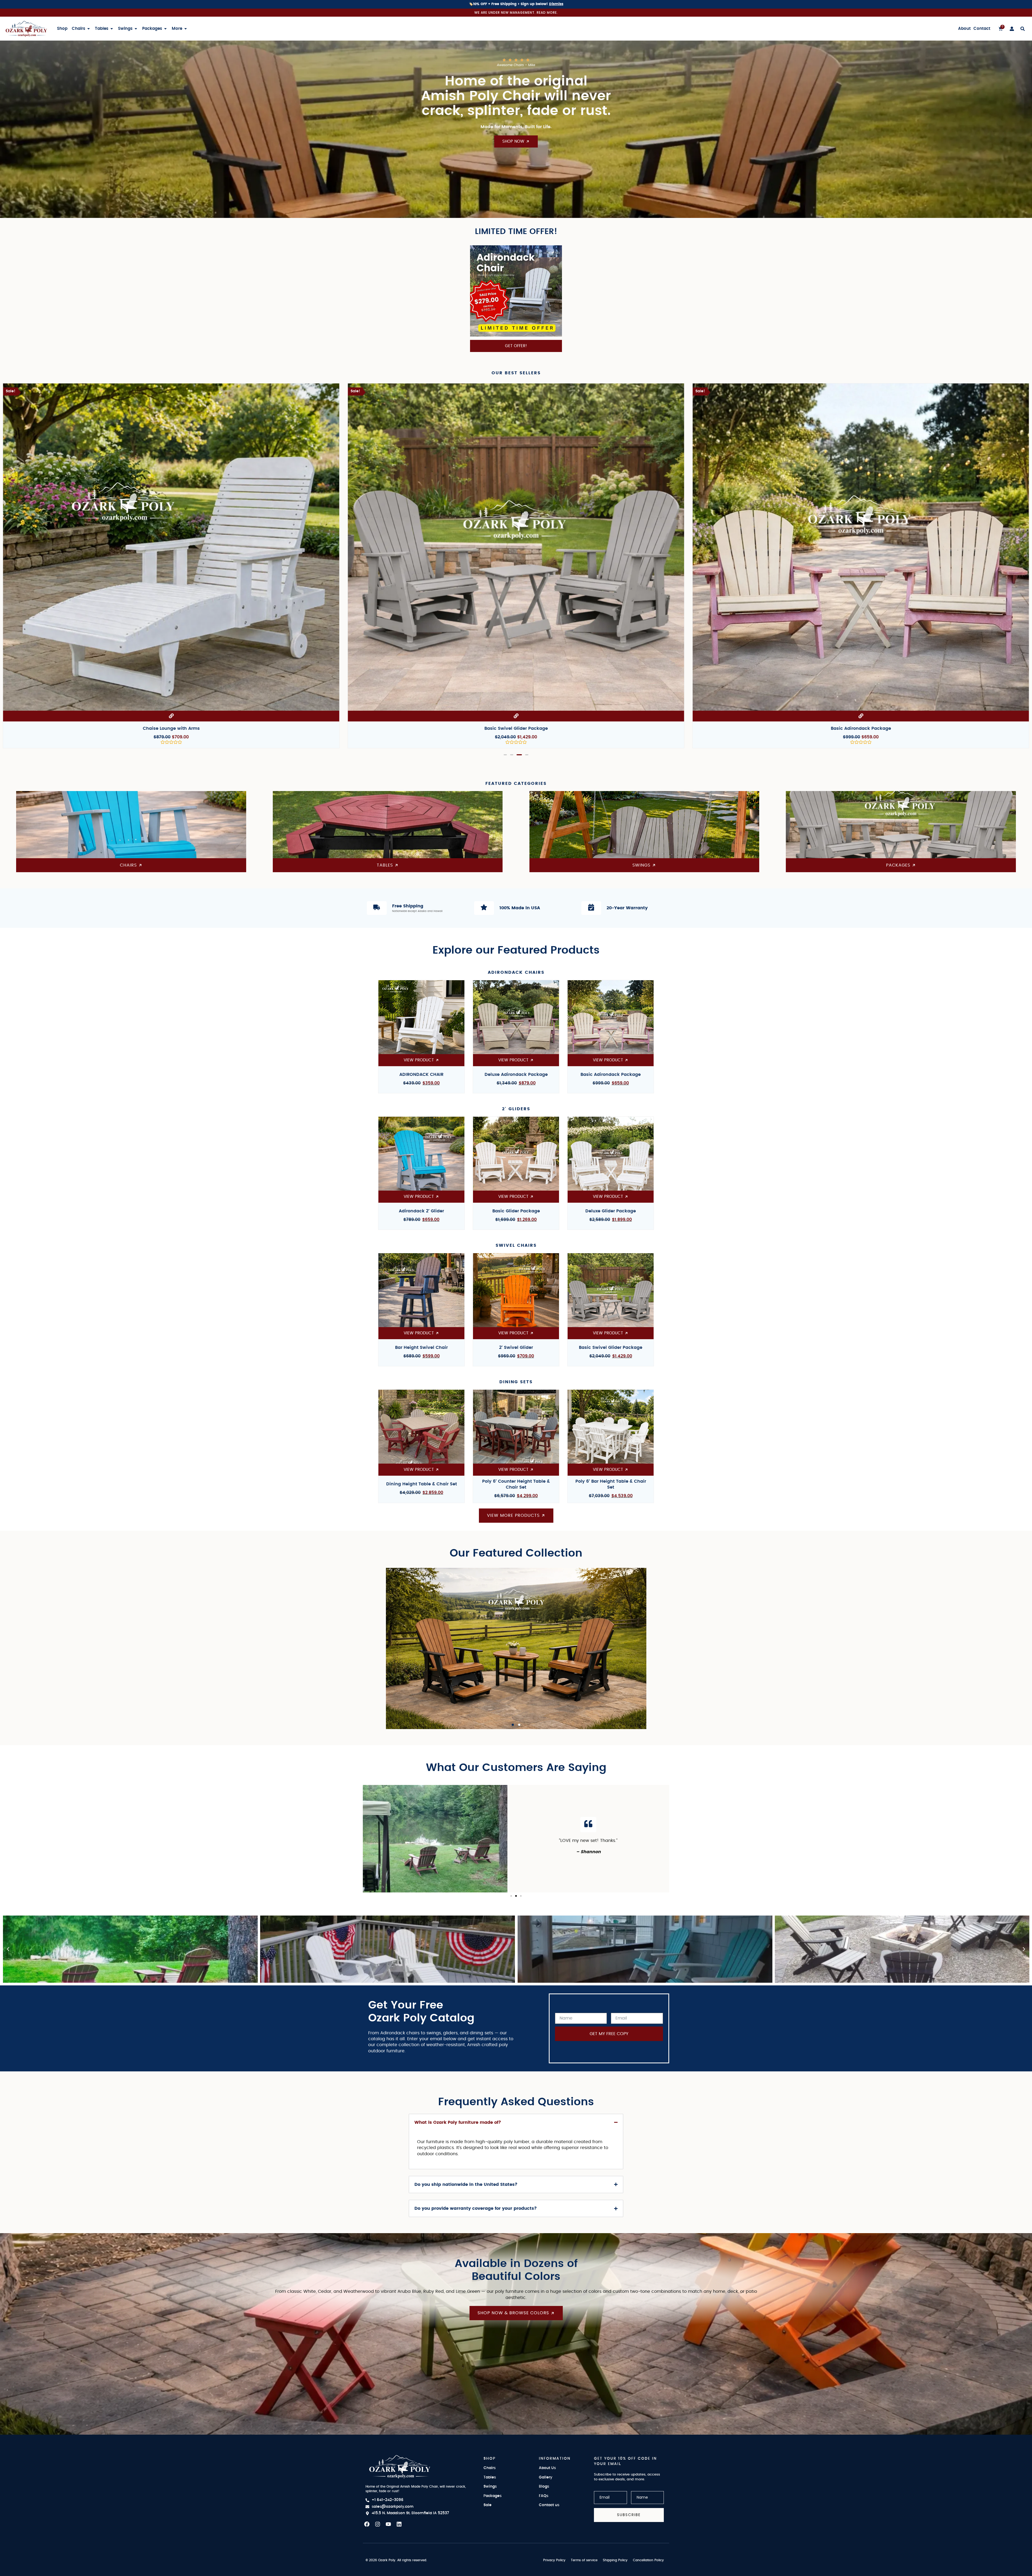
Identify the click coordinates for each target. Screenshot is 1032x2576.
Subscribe (629, 2515)
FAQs (544, 2496)
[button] (505, 755)
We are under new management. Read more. (516, 12)
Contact (982, 29)
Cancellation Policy (648, 2560)
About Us (547, 2468)
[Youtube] (388, 2524)
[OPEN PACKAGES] (165, 29)
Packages (492, 2496)
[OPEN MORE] (186, 29)
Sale (488, 2505)
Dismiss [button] (556, 4)
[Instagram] (378, 2524)
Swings (490, 2487)
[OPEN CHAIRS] (89, 29)
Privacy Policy (554, 2560)
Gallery (546, 2477)
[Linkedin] (399, 2524)
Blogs (544, 2487)
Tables (490, 2477)
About (964, 29)
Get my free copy (609, 2034)
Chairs (490, 2468)
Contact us (549, 2505)
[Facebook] (367, 2524)
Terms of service (584, 2560)
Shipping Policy (615, 2560)
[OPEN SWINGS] (136, 29)
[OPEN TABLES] (112, 29)
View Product (516, 1708)
